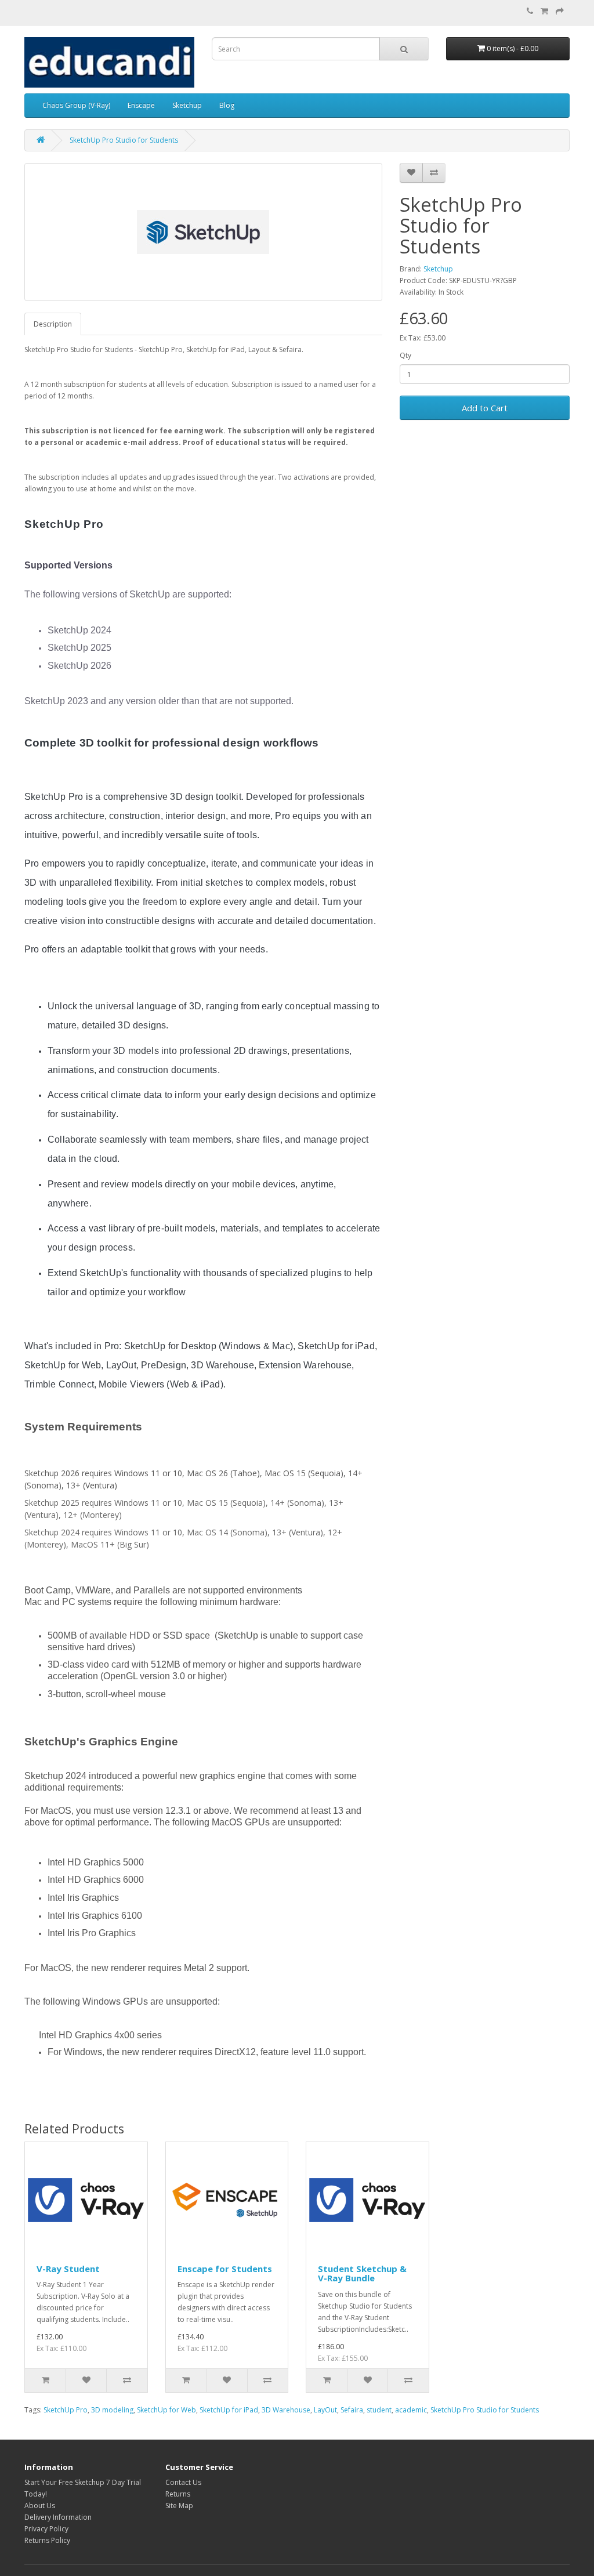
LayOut (325, 2410)
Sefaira (352, 2410)
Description (53, 324)
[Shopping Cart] (544, 11)
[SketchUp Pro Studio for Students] (203, 232)
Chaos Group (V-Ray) (76, 105)
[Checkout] (560, 11)
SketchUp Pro (66, 2410)
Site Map (179, 2506)
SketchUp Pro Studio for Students (124, 140)
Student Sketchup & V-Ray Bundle (362, 2274)
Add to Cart (485, 408)
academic (411, 2410)
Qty (405, 355)
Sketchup (187, 105)
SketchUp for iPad (229, 2410)
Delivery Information (58, 2517)
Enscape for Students (225, 2269)
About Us (40, 2506)
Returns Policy (47, 2540)
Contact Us (183, 2482)
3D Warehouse (286, 2410)
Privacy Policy (46, 2529)
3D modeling (112, 2410)
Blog (227, 105)
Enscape (141, 105)
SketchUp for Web (166, 2410)
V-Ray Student (68, 2269)
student (379, 2410)
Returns (178, 2494)
